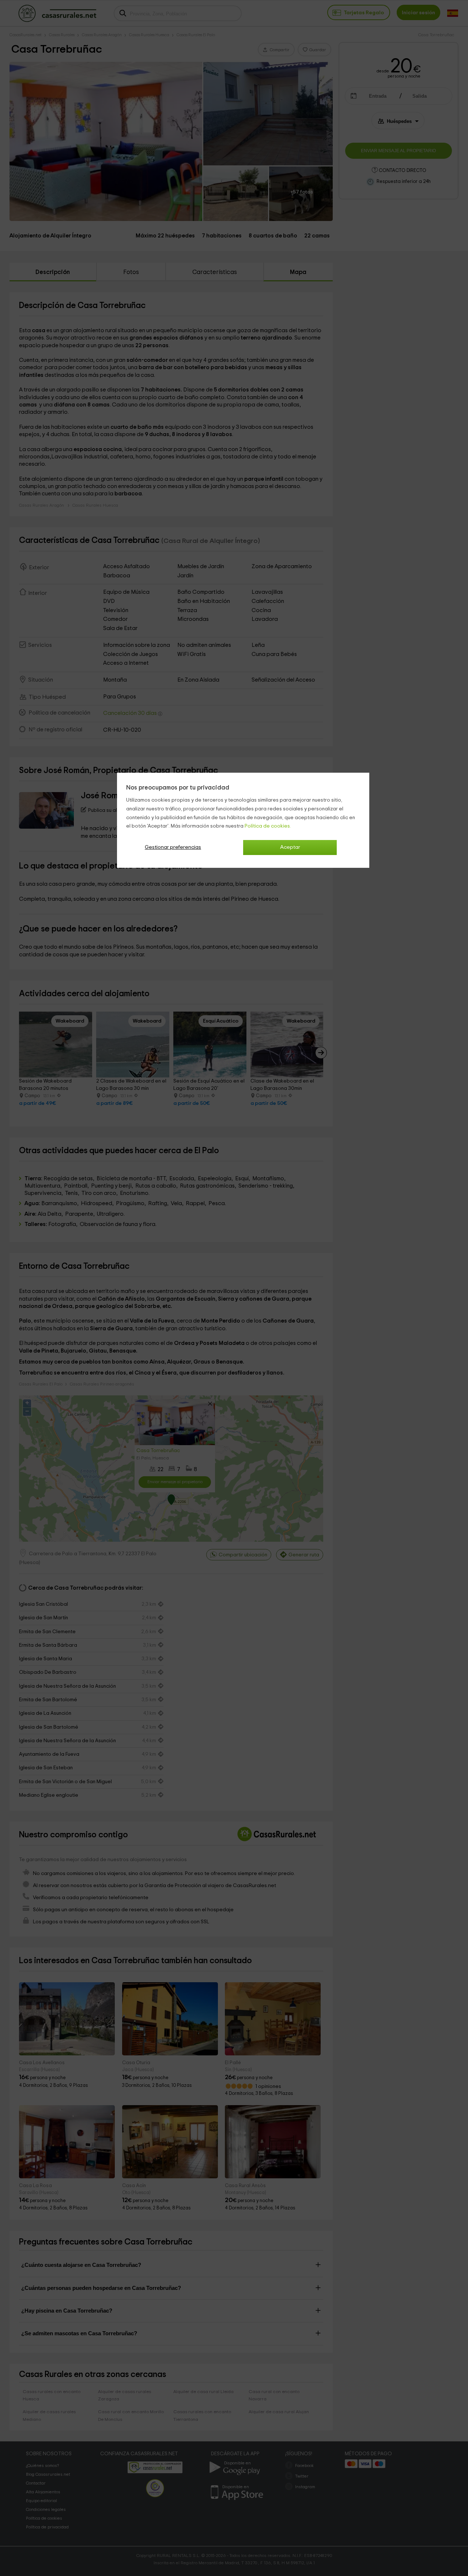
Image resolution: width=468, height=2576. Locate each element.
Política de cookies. (268, 826)
